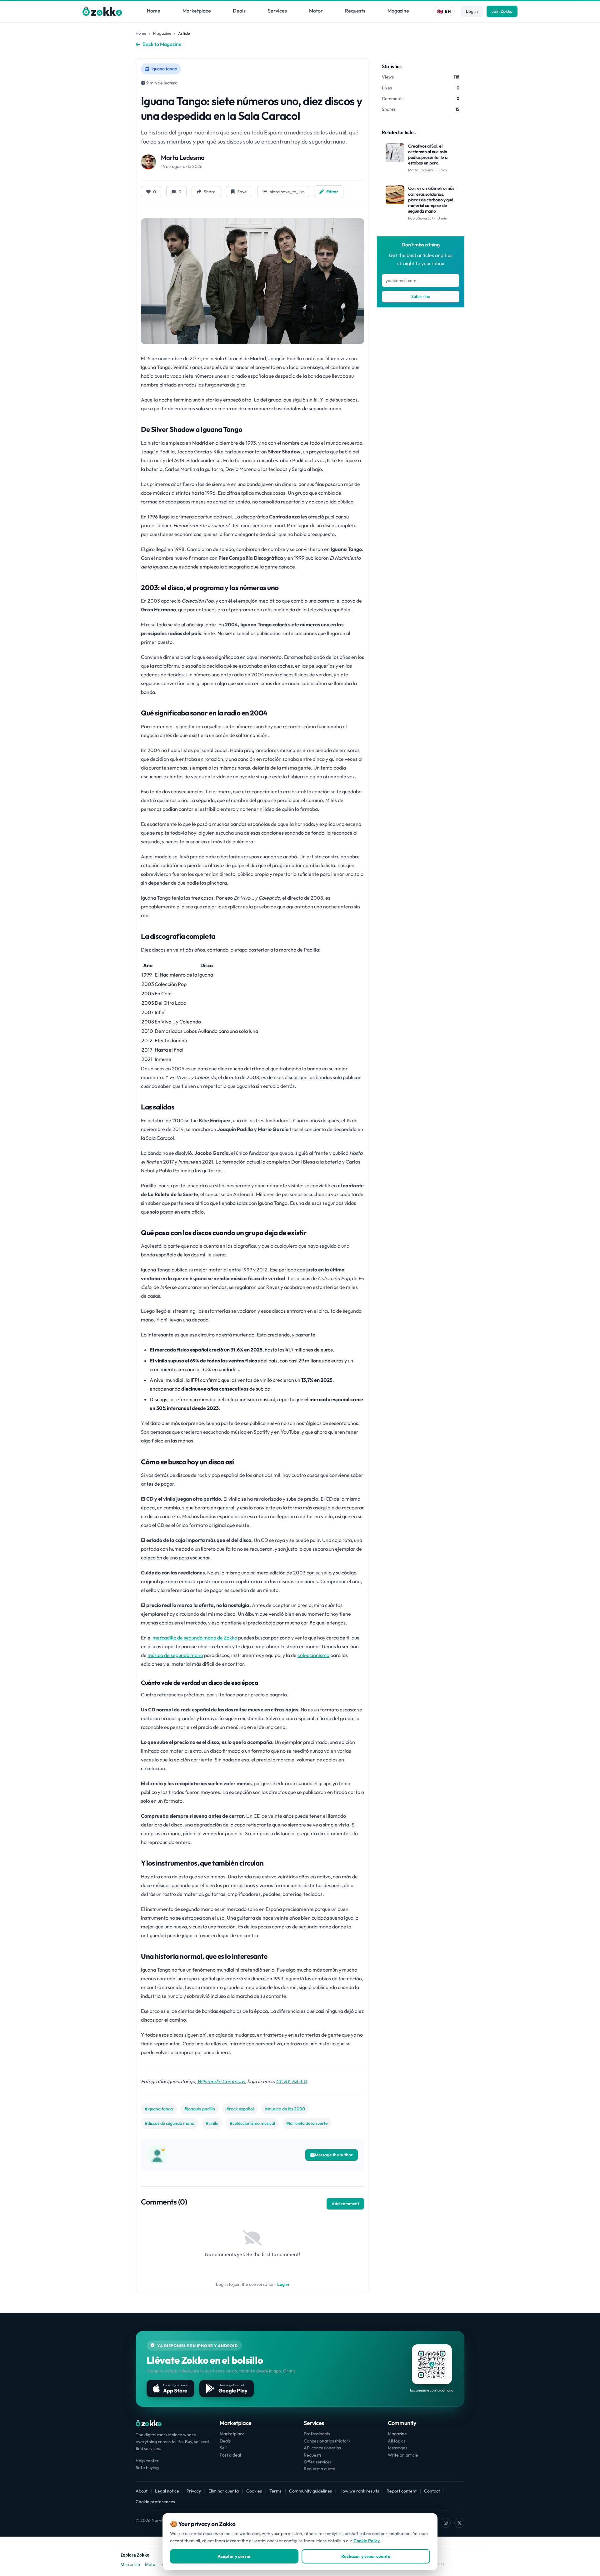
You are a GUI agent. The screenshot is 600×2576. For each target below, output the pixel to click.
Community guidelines (310, 2491)
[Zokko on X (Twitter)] (459, 2523)
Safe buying (147, 2467)
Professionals (317, 2434)
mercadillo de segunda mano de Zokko (195, 1638)
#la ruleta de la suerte (307, 2123)
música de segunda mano (175, 1655)
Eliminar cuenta (224, 2491)
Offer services (318, 2462)
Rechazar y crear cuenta (366, 2556)
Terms (275, 2491)
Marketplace (197, 11)
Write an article (403, 2455)
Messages (397, 2448)
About (142, 2491)
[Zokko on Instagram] (446, 2523)
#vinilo (212, 2123)
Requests (355, 11)
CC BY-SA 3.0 (291, 2081)
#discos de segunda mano (170, 2123)
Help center (147, 2461)
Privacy (194, 2491)
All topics (397, 2441)
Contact (432, 2491)
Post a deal (230, 2455)
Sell (223, 2448)
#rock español (240, 2109)
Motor (316, 11)
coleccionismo (313, 1655)
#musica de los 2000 (285, 2109)
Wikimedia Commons (221, 2081)
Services (277, 11)
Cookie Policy (367, 2541)
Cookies (254, 2491)
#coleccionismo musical (252, 2123)
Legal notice (167, 2491)
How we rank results (359, 2491)
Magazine (398, 11)
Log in (472, 11)
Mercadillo (130, 2564)
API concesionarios (322, 2448)
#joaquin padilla (200, 2109)
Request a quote (320, 2469)
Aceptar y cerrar (234, 2556)
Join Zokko (502, 11)
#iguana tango (159, 2109)
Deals (239, 11)
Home (154, 11)
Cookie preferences (155, 2502)
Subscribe (421, 296)
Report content (402, 2491)
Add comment (345, 2204)
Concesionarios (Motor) (327, 2441)
